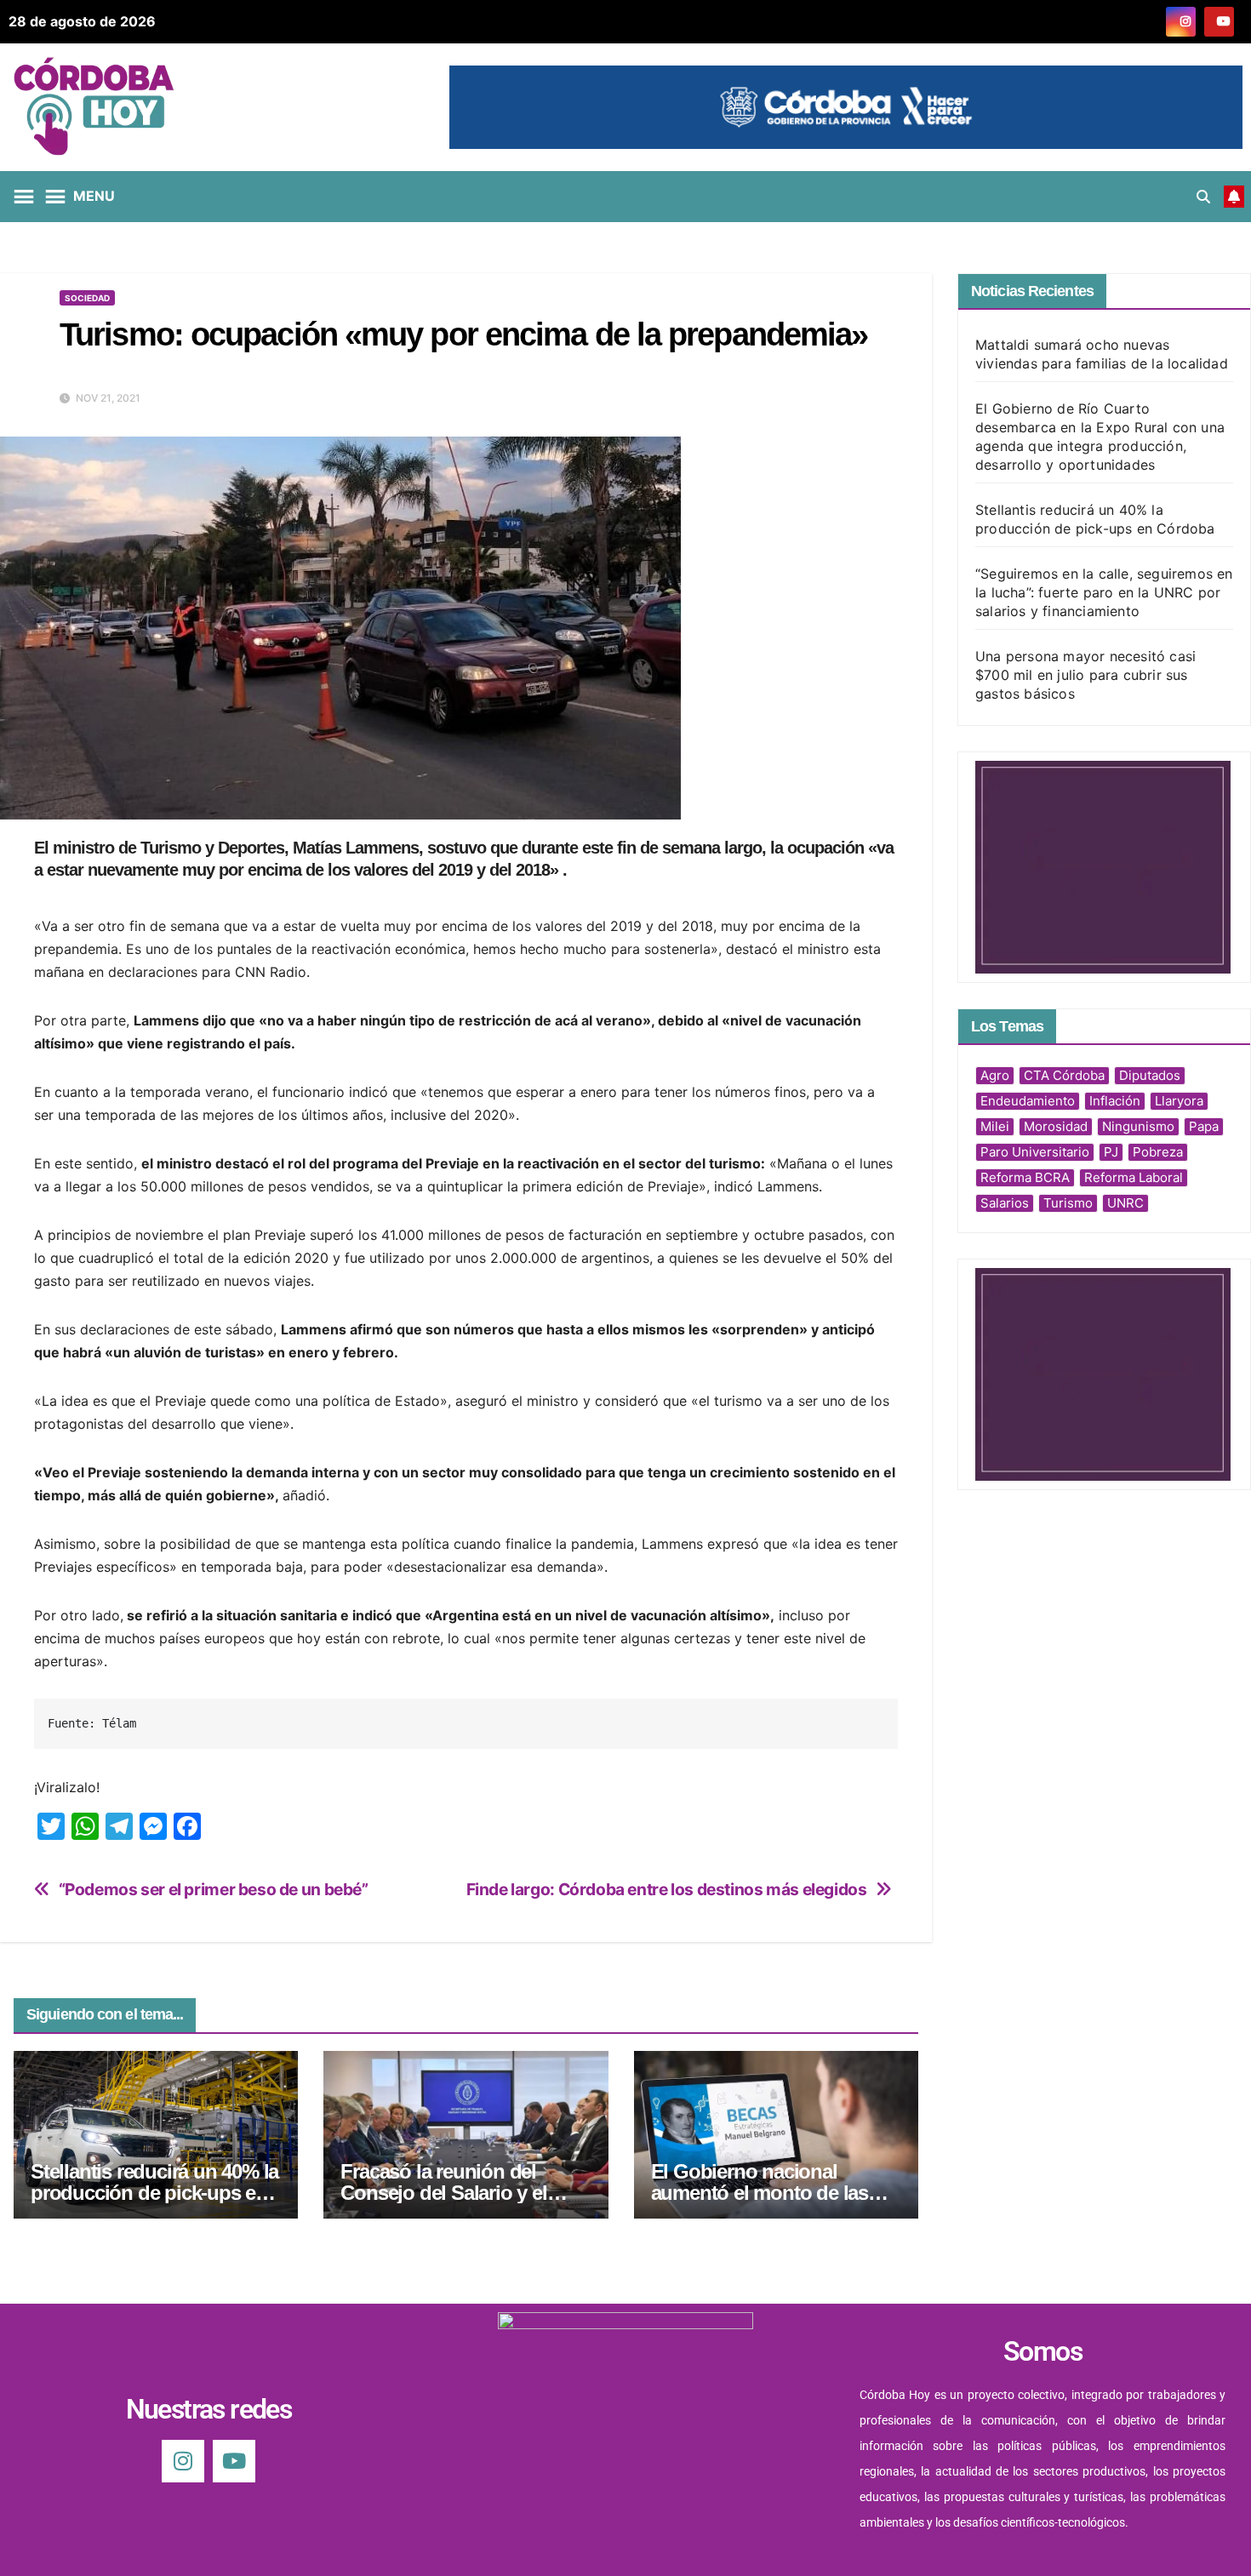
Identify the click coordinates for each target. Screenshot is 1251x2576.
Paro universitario (1035, 1152)
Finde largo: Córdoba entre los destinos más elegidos (667, 1890)
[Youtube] (234, 2461)
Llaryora (1179, 1101)
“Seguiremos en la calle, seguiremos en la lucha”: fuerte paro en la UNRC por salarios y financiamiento (1104, 592)
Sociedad (87, 298)
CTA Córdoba (1064, 1075)
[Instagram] (183, 2461)
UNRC (1125, 1203)
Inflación (1115, 1101)
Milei (995, 1126)
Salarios (1005, 1203)
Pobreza (1158, 1152)
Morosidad (1056, 1126)
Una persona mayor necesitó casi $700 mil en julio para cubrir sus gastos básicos (1085, 675)
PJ (1111, 1152)
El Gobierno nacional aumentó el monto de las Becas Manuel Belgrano (760, 2193)
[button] (1203, 197)
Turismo (1068, 1203)
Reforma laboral (1134, 1177)
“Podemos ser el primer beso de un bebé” (214, 1890)
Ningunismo (1138, 1126)
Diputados (1150, 1075)
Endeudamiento (1028, 1101)
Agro (995, 1075)
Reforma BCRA (1025, 1177)
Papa (1204, 1126)
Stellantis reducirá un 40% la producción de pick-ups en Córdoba (154, 2193)
